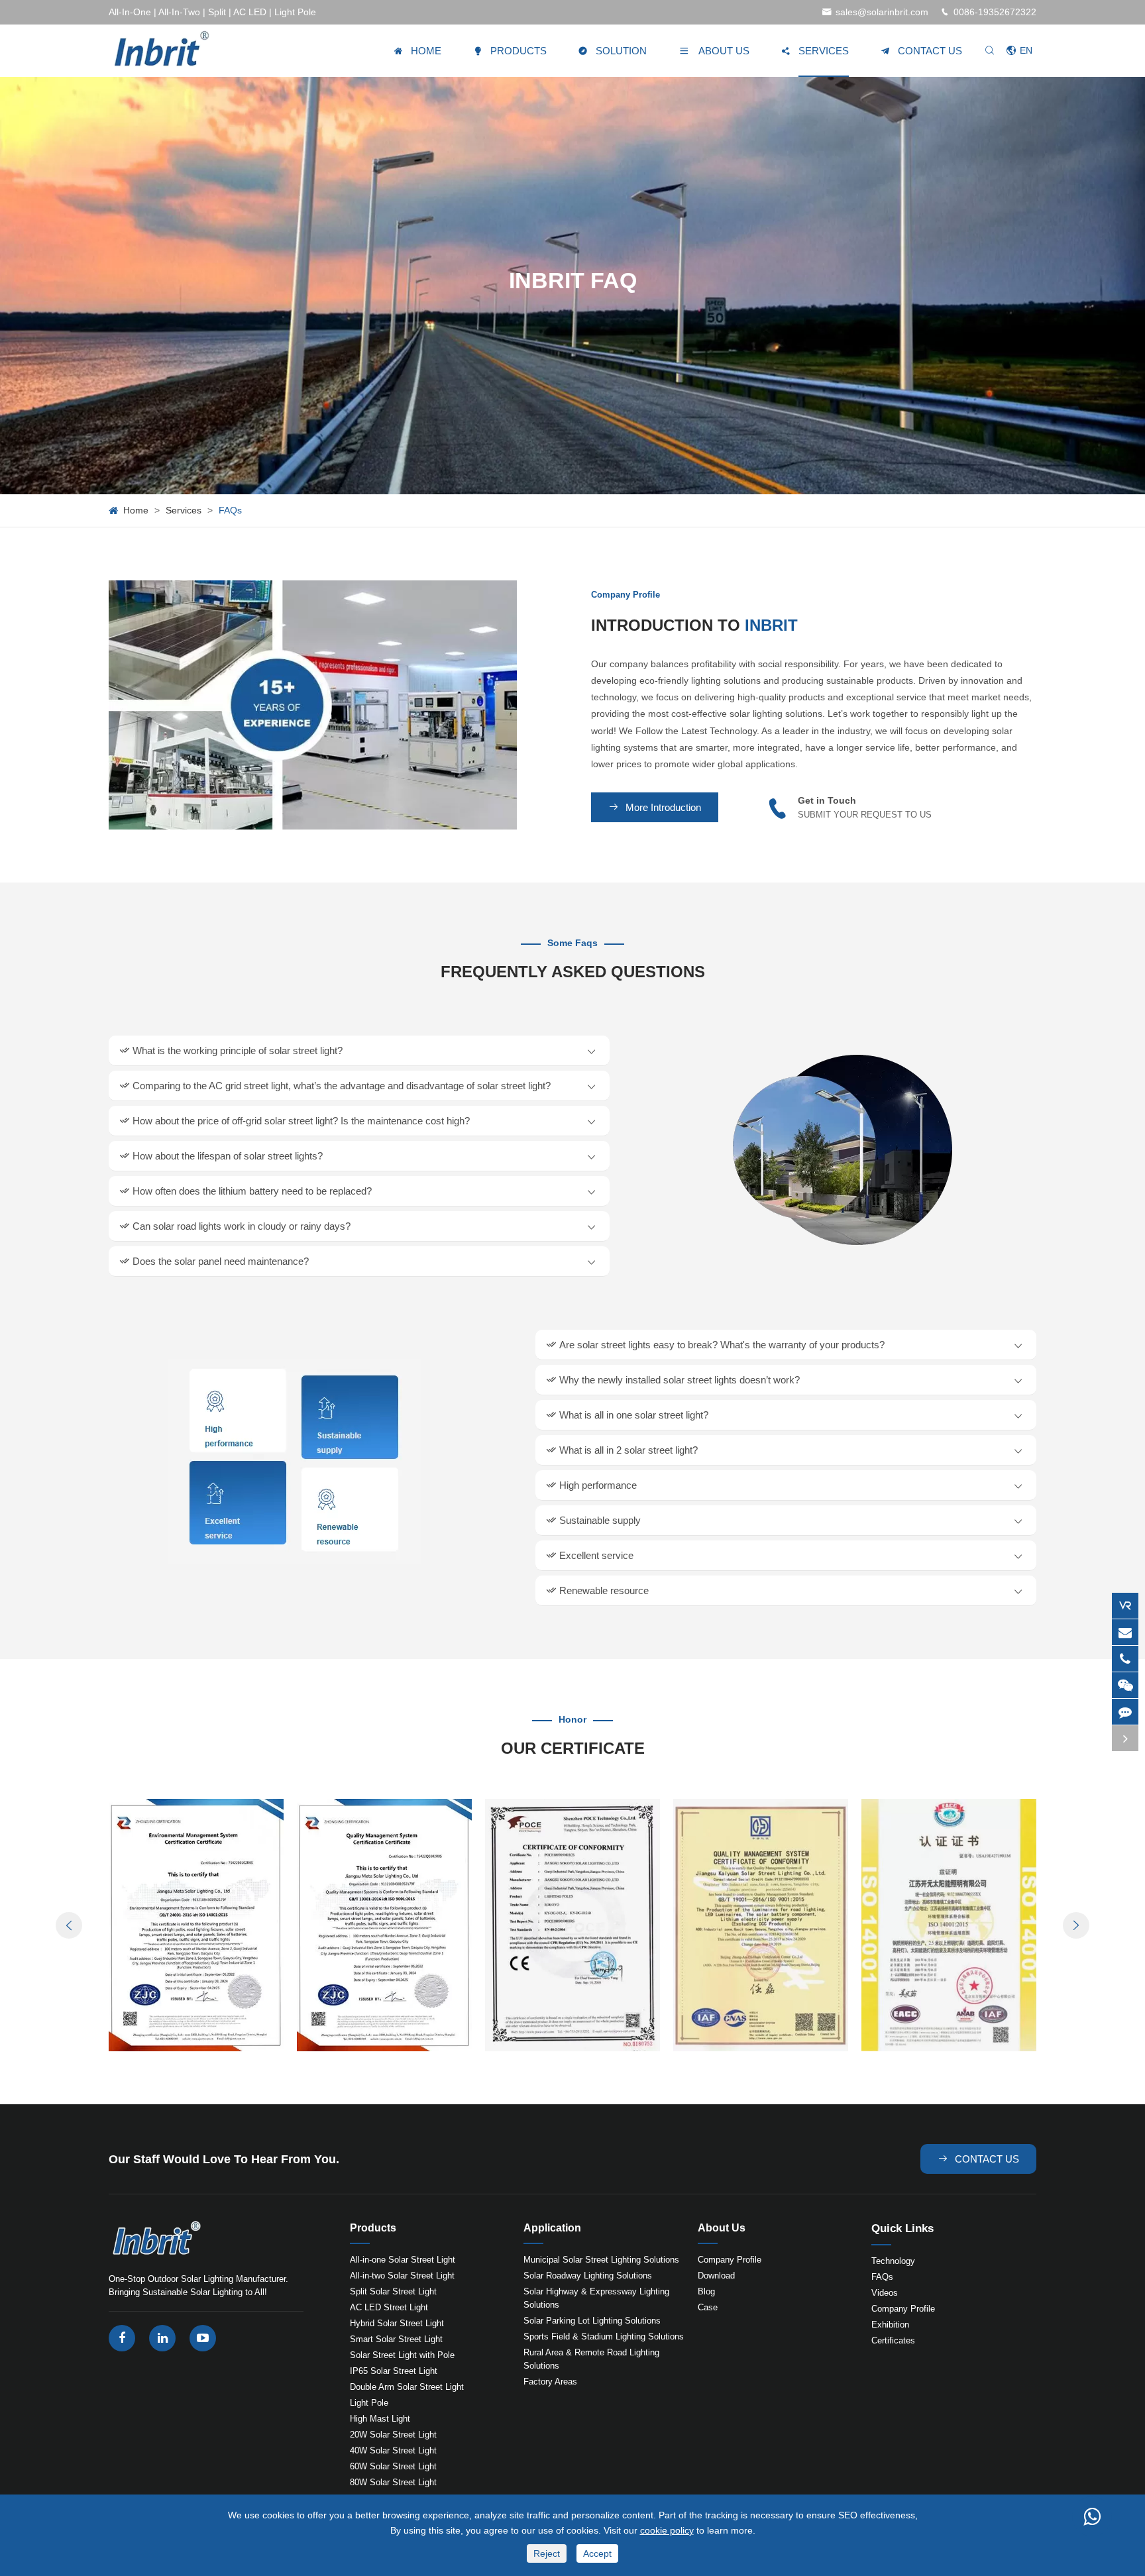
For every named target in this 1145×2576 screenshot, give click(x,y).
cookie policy (667, 2530)
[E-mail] (1125, 1632)
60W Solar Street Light (393, 2466)
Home (136, 510)
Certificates (893, 2340)
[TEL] (1125, 1659)
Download (716, 2276)
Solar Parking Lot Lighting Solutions (592, 2321)
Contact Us (978, 2159)
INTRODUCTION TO (694, 625)
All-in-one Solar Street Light (403, 2260)
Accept (597, 2553)
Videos (885, 2293)
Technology (893, 2261)
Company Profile (730, 2260)
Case (708, 2307)
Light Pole (369, 2403)
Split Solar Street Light (393, 2291)
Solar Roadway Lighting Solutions (588, 2276)
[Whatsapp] (1092, 2516)
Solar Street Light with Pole (402, 2355)
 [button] (69, 1926)
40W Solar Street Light (393, 2450)
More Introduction (655, 807)
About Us (722, 2228)
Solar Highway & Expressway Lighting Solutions (596, 2298)
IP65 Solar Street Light (394, 2371)
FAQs (230, 510)
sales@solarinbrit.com (882, 12)
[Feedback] (1125, 1712)
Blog (706, 2291)
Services (184, 510)
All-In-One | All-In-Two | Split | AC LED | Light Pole (212, 12)
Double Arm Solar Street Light (407, 2387)
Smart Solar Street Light (396, 2339)
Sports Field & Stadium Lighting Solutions (604, 2336)
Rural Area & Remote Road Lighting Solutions (591, 2359)
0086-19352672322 (995, 12)
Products (373, 2228)
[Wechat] (1125, 1685)
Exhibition (890, 2325)
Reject (547, 2553)
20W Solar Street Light (393, 2435)
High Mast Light (380, 2419)
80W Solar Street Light (393, 2482)
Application (552, 2228)
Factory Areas (550, 2382)
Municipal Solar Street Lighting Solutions (601, 2260)
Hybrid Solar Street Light (397, 2323)
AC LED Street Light (389, 2307)
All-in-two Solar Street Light (402, 2276)
